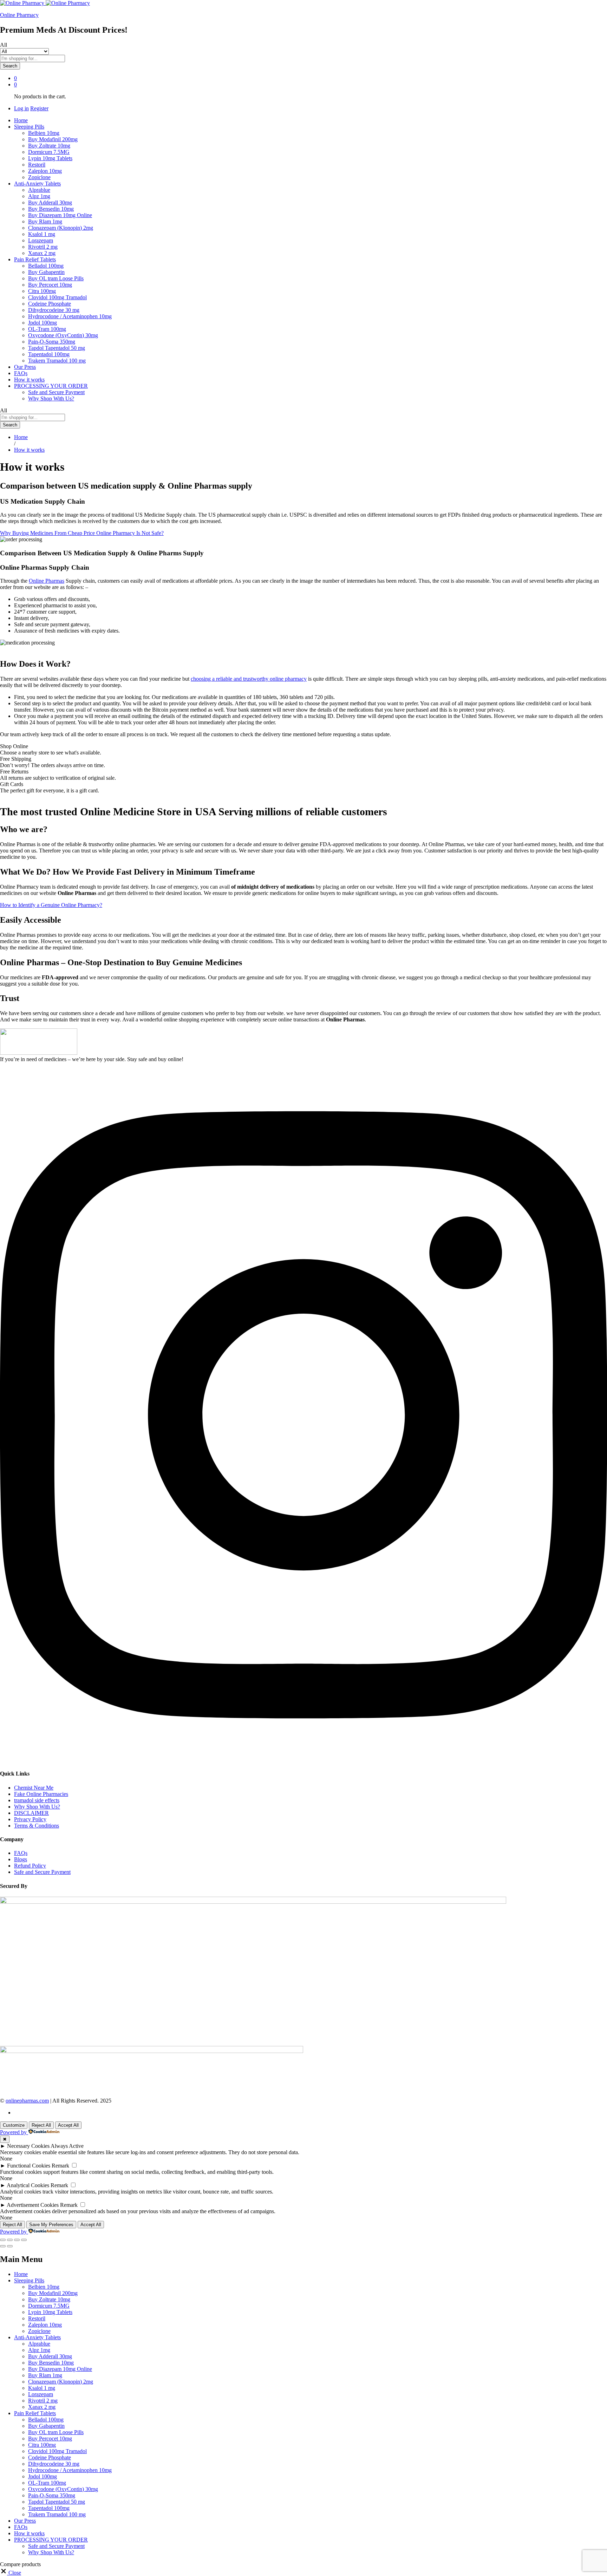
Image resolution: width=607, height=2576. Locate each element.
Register (39, 108)
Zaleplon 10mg (45, 171)
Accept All (68, 2125)
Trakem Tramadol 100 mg (57, 361)
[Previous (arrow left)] (3, 2246)
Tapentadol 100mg (49, 354)
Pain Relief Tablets (35, 2413)
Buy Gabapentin (46, 272)
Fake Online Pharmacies (41, 1794)
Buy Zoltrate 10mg (49, 146)
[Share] (10, 2240)
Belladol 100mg (46, 266)
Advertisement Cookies (33, 2205)
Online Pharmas (47, 581)
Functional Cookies (29, 2166)
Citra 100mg (42, 291)
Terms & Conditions (37, 1826)
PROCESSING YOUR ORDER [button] (51, 386)
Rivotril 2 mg (43, 247)
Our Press (25, 367)
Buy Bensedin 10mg (51, 209)
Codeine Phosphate (50, 304)
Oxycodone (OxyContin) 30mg (63, 335)
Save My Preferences (51, 2225)
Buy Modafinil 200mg (53, 139)
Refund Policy (30, 1866)
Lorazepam (41, 240)
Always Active (67, 2146)
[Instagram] (303, 1760)
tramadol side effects (37, 1800)
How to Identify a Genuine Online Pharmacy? (51, 905)
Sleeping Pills (29, 2280)
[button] (11, 2573)
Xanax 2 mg (42, 253)
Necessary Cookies (28, 2146)
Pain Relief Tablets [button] (35, 259)
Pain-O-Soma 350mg (52, 342)
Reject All (41, 2125)
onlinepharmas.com (27, 2101)
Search (10, 66)
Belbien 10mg (44, 133)
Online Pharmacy (19, 15)
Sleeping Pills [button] (29, 127)
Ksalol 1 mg (42, 234)
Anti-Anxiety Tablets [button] (37, 184)
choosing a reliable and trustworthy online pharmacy (249, 679)
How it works (29, 380)
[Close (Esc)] (3, 2240)
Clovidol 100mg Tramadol (57, 297)
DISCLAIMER (31, 1813)
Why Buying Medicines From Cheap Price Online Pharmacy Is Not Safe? (82, 533)
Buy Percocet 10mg (50, 285)
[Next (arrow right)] (10, 2246)
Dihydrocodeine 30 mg (54, 310)
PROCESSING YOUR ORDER (51, 2540)
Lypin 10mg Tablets (50, 158)
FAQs (21, 373)
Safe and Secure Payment (56, 392)
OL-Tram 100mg (47, 329)
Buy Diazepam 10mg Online (60, 215)
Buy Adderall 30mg (50, 202)
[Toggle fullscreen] (17, 2240)
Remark (60, 2166)
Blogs (21, 1859)
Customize (14, 2125)
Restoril (37, 165)
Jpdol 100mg (43, 323)
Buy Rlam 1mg (45, 221)
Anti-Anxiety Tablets (37, 2337)
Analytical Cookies (28, 2185)
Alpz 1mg (39, 196)
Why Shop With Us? (51, 398)
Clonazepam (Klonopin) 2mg (61, 228)
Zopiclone (39, 177)
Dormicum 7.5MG (49, 152)
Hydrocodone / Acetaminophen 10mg (70, 316)
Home (21, 120)
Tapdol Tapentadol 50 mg (57, 348)
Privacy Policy (30, 1819)
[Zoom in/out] (24, 2240)
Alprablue (39, 190)
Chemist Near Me (34, 1788)
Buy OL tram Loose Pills (56, 278)
